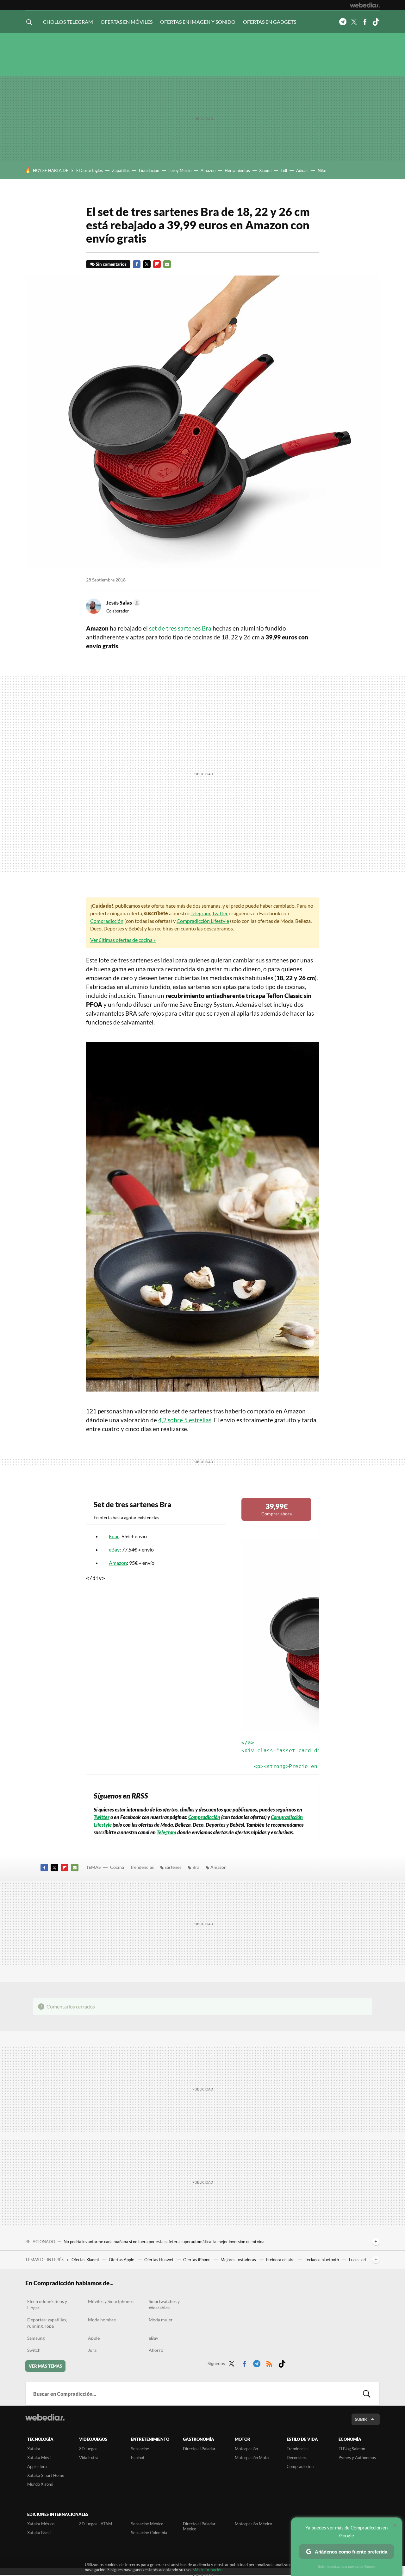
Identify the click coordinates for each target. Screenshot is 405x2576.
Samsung (36, 2338)
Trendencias (142, 1867)
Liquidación (149, 170)
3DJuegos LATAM (96, 2524)
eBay (114, 1549)
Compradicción (107, 921)
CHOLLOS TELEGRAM (68, 22)
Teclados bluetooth (322, 2260)
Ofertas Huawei (159, 2260)
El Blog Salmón (352, 2449)
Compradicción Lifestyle (203, 921)
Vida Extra (89, 2458)
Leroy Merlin (180, 170)
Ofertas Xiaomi (86, 2260)
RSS (269, 2363)
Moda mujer (161, 2320)
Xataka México (41, 2524)
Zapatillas (121, 170)
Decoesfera (297, 2458)
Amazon (208, 170)
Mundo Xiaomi (40, 2484)
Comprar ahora (277, 1509)
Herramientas (237, 170)
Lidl (284, 170)
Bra (196, 1867)
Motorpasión (246, 2449)
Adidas (302, 170)
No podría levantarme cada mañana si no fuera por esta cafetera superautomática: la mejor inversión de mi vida (164, 2242)
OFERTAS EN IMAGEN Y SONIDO (198, 22)
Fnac (114, 1536)
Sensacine (140, 2449)
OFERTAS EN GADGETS (270, 22)
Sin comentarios (111, 264)
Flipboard (157, 264)
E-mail (167, 264)
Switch (34, 2350)
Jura (92, 2350)
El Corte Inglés (90, 170)
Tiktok (376, 22)
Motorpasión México (253, 2524)
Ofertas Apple (122, 2260)
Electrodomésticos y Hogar (47, 2304)
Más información (207, 2570)
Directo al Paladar (199, 2449)
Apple (94, 2338)
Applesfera (37, 2466)
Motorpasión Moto (252, 2458)
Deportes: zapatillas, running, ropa (47, 2323)
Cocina (117, 1867)
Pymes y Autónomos (357, 2458)
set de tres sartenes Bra (180, 628)
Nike (322, 170)
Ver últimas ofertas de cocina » (123, 940)
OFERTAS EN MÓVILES (127, 22)
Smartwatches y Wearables (164, 2304)
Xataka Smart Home (46, 2475)
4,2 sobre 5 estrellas (185, 1420)
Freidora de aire (281, 2260)
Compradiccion (300, 2466)
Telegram (343, 22)
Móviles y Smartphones (111, 2301)
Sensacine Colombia (149, 2533)
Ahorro (156, 2350)
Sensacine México (147, 2524)
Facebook (365, 22)
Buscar (367, 2394)
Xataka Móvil (39, 2458)
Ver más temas (45, 2366)
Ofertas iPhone (197, 2260)
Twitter (354, 22)
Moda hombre (102, 2320)
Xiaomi (265, 170)
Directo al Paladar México (199, 2526)
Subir (361, 2419)
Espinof (138, 2458)
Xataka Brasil (39, 2533)
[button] (122, 603)
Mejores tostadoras (239, 2260)
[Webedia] (365, 5)
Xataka (34, 2449)
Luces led (357, 2260)
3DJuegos (88, 2449)
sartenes (173, 1867)
